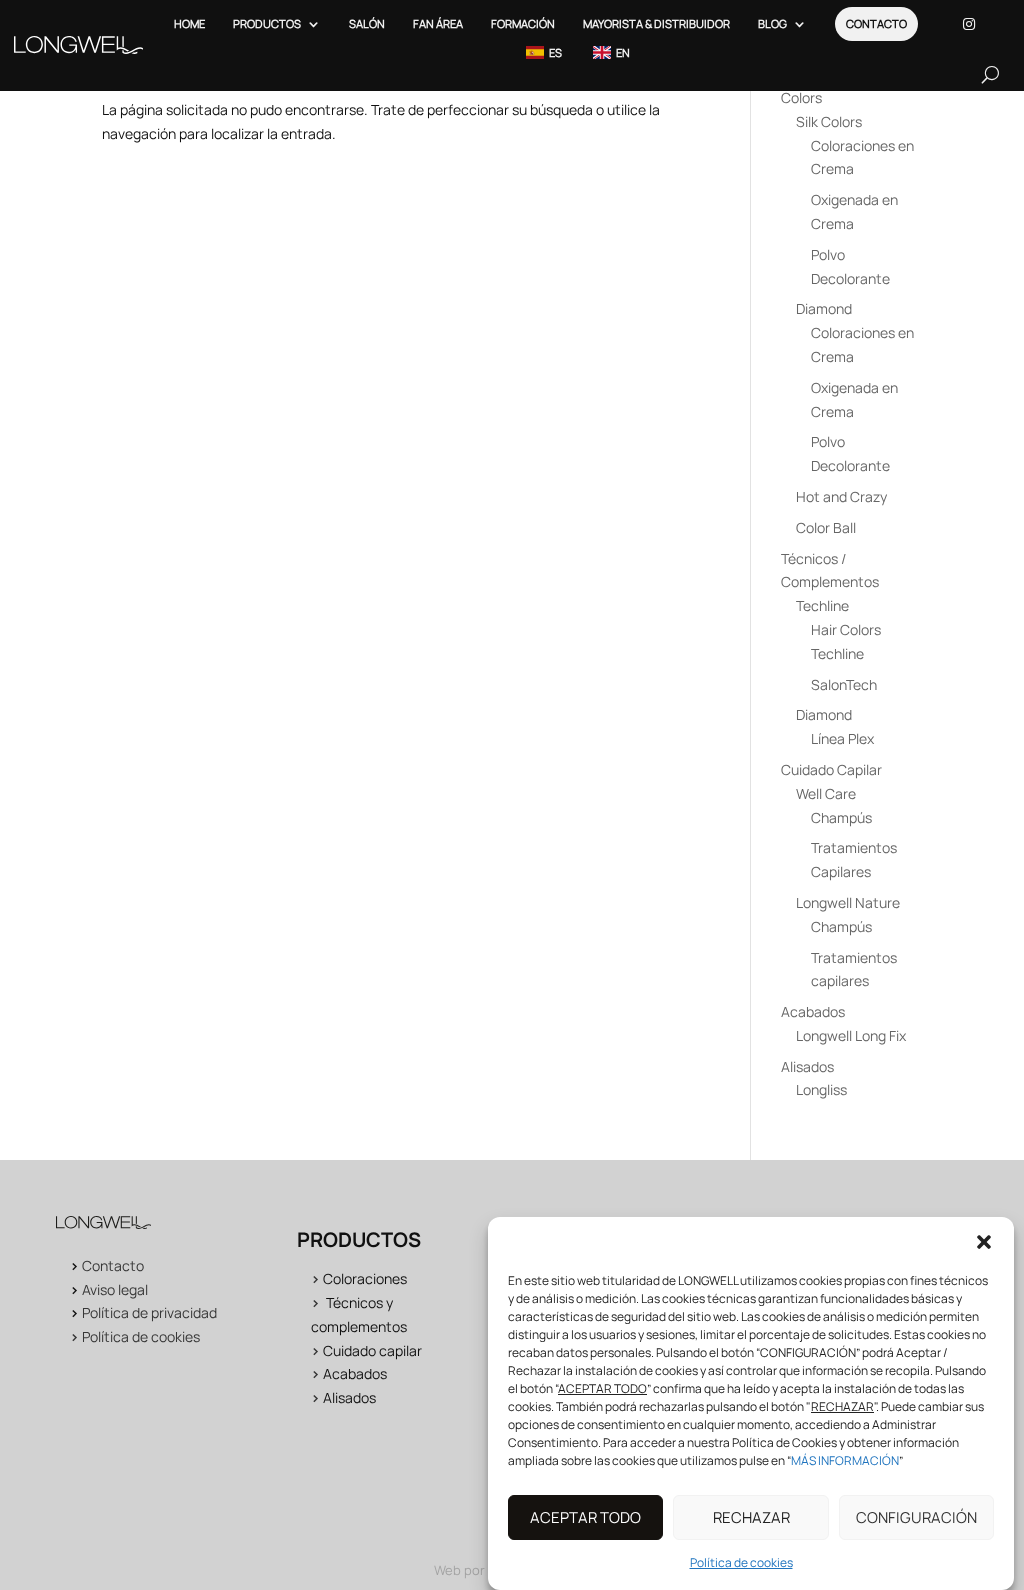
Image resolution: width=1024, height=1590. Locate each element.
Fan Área (438, 23)
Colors (801, 97)
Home (189, 23)
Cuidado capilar (372, 1350)
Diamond (824, 308)
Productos (267, 23)
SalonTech (844, 684)
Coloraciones (365, 1278)
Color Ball (826, 527)
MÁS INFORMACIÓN (845, 1460)
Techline (822, 605)
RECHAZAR (751, 1517)
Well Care (826, 793)
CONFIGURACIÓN (916, 1517)
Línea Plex (842, 738)
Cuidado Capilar (831, 769)
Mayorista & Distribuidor (656, 23)
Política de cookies (741, 1562)
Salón (367, 23)
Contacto (876, 23)
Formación (523, 23)
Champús (841, 817)
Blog (772, 23)
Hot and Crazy (841, 496)
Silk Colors (829, 121)
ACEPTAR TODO (585, 1517)
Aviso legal (115, 1289)
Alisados (807, 1066)
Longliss (821, 1089)
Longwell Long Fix (851, 1035)
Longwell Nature (848, 902)
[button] (984, 1242)
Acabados (813, 1011)
